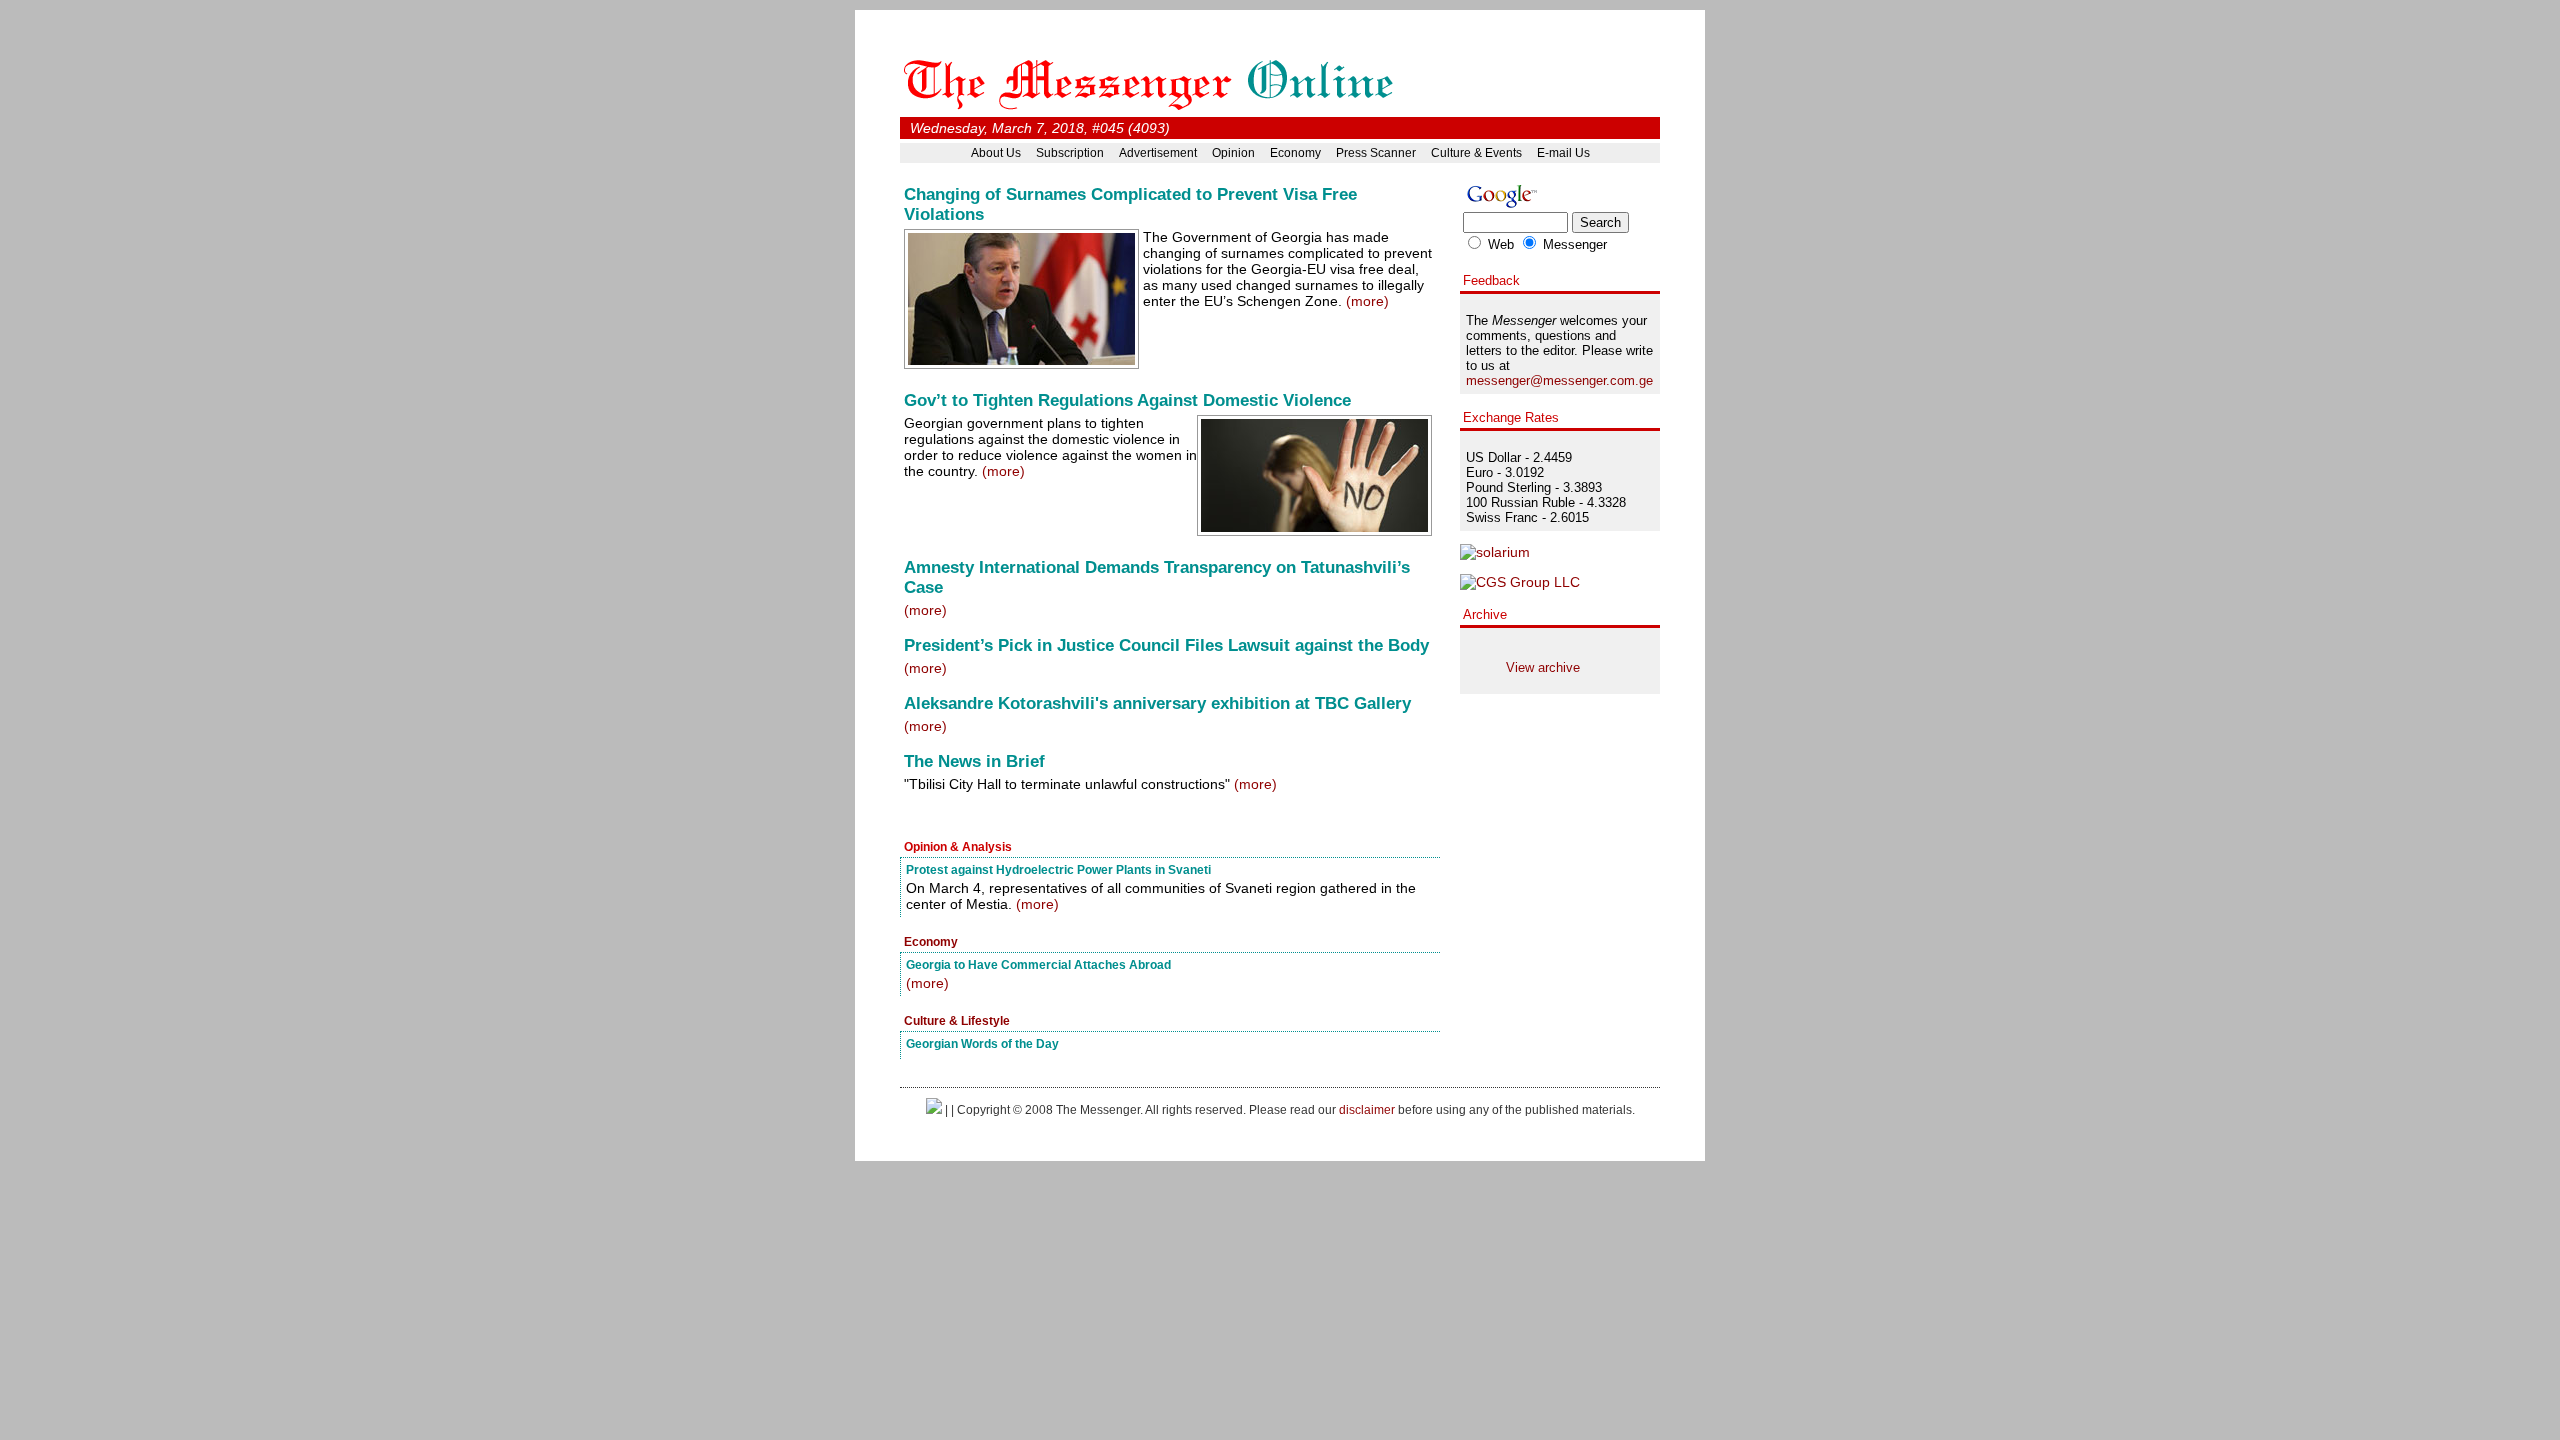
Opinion (1233, 153)
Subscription (1070, 153)
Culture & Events (1476, 153)
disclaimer (1367, 1109)
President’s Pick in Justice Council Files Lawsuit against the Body (1166, 645)
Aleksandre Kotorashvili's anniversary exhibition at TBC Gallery (1157, 703)
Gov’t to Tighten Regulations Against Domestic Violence (1127, 400)
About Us (996, 153)
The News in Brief (974, 761)
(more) (1367, 301)
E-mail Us (1563, 153)
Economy (1295, 153)
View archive (1543, 667)
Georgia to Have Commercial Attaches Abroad (1038, 964)
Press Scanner (1376, 153)
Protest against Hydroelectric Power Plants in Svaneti (1058, 869)
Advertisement (1158, 153)
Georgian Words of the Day (982, 1043)
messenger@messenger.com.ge (1559, 380)
